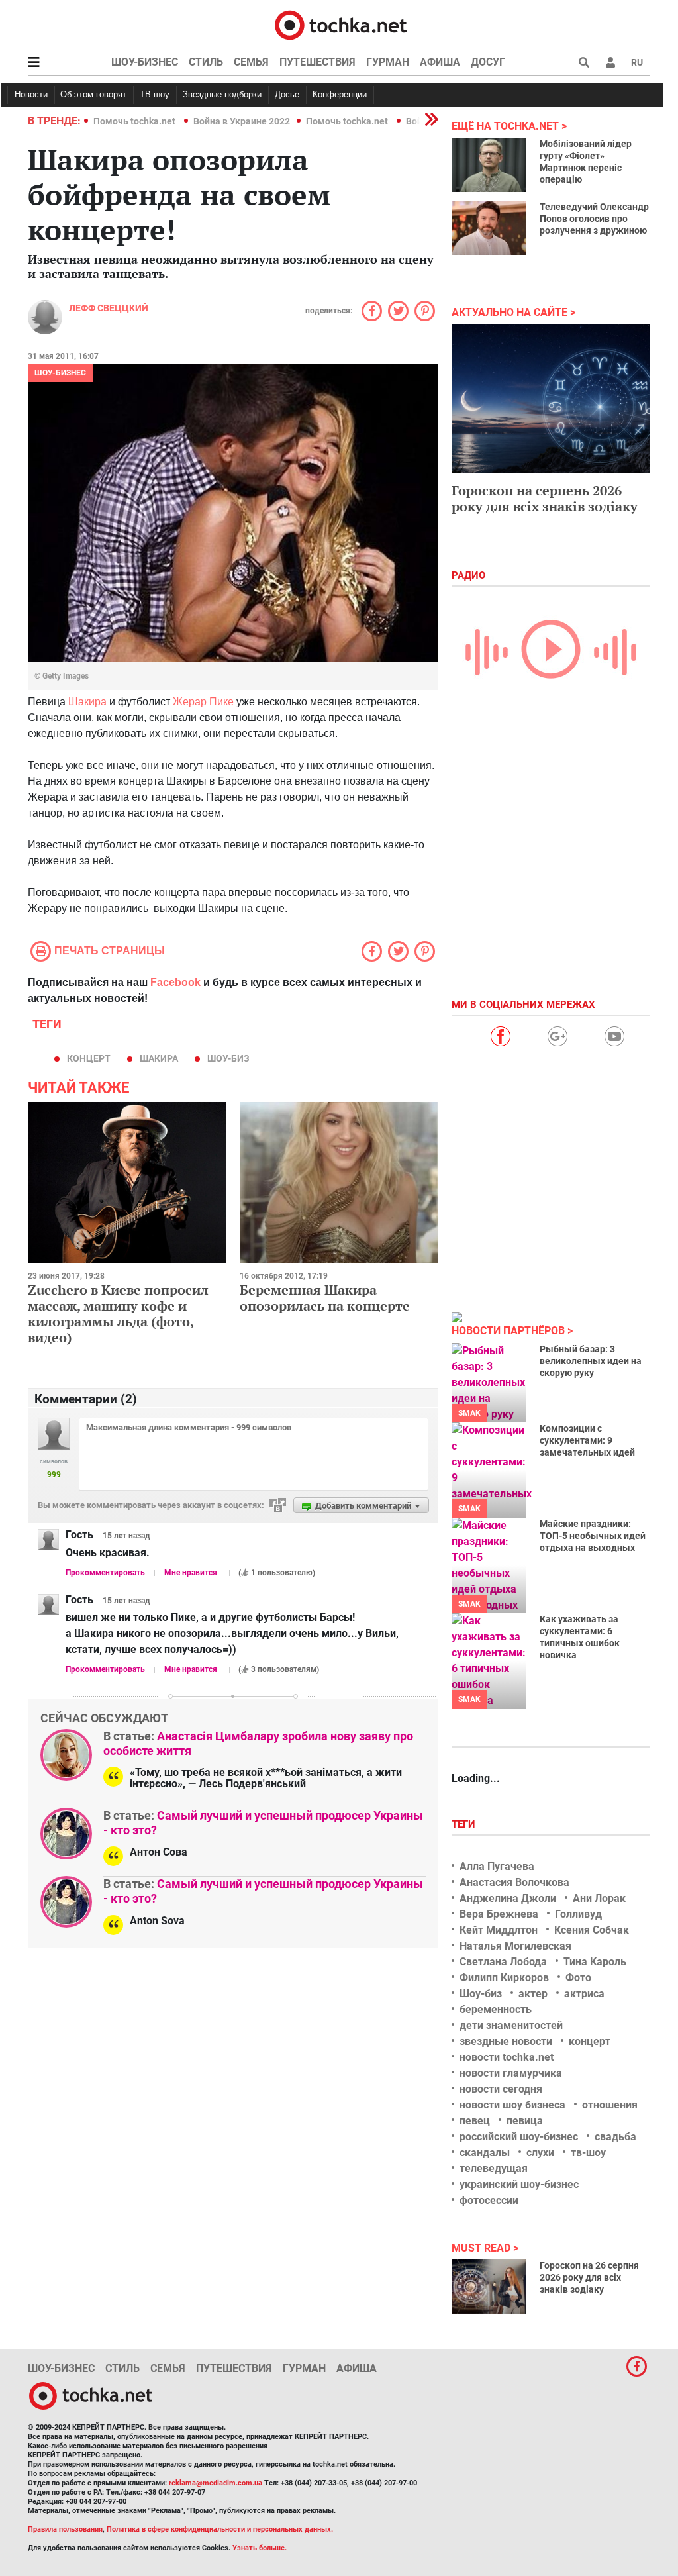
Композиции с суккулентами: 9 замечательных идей (587, 1440)
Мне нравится (191, 1573)
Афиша (440, 62)
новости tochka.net (507, 2057)
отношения (610, 2105)
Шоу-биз (228, 1058)
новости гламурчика (511, 2073)
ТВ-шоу (155, 94)
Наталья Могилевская (515, 1946)
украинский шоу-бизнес (519, 2184)
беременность (496, 2009)
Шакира (87, 702)
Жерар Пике (203, 702)
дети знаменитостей (511, 2025)
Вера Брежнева (499, 1914)
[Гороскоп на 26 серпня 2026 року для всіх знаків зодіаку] (489, 2287)
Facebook (175, 982)
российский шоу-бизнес (519, 2137)
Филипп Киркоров (504, 1978)
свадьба (615, 2137)
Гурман (388, 62)
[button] (610, 62)
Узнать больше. (260, 2548)
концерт (89, 1058)
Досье (287, 94)
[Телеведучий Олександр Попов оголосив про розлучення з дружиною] (489, 228)
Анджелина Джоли (508, 1898)
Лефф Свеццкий (109, 308)
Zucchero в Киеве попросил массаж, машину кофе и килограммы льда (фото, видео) (118, 1313)
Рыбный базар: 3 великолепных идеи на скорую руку (591, 1361)
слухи (540, 2153)
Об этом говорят (93, 94)
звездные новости (506, 2041)
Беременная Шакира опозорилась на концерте (325, 1298)
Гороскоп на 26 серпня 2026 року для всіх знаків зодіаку (589, 2277)
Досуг (488, 62)
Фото (578, 1978)
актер (533, 1994)
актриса (584, 1994)
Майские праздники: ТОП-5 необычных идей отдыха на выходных (593, 1536)
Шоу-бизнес (145, 62)
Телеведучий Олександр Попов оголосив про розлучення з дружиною (594, 219)
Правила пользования (65, 2529)
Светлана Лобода (503, 1962)
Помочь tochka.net (135, 121)
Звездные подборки (222, 94)
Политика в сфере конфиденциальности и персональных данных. (220, 2529)
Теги (465, 1824)
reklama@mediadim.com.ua (216, 2483)
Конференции (340, 94)
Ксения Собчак (592, 1930)
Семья (251, 62)
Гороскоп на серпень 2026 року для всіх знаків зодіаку (545, 498)
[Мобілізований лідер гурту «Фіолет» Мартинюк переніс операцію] (489, 165)
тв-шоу (588, 2153)
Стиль (206, 62)
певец (475, 2121)
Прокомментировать (105, 1573)
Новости (31, 94)
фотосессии (489, 2200)
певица (525, 2121)
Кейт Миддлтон (499, 1930)
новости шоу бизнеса (512, 2105)
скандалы (485, 2153)
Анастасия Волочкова (514, 1882)
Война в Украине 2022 (242, 121)
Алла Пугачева (497, 1866)
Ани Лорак (599, 1898)
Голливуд (578, 1914)
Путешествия (317, 62)
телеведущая (494, 2168)
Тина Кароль (595, 1962)
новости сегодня (501, 2089)
